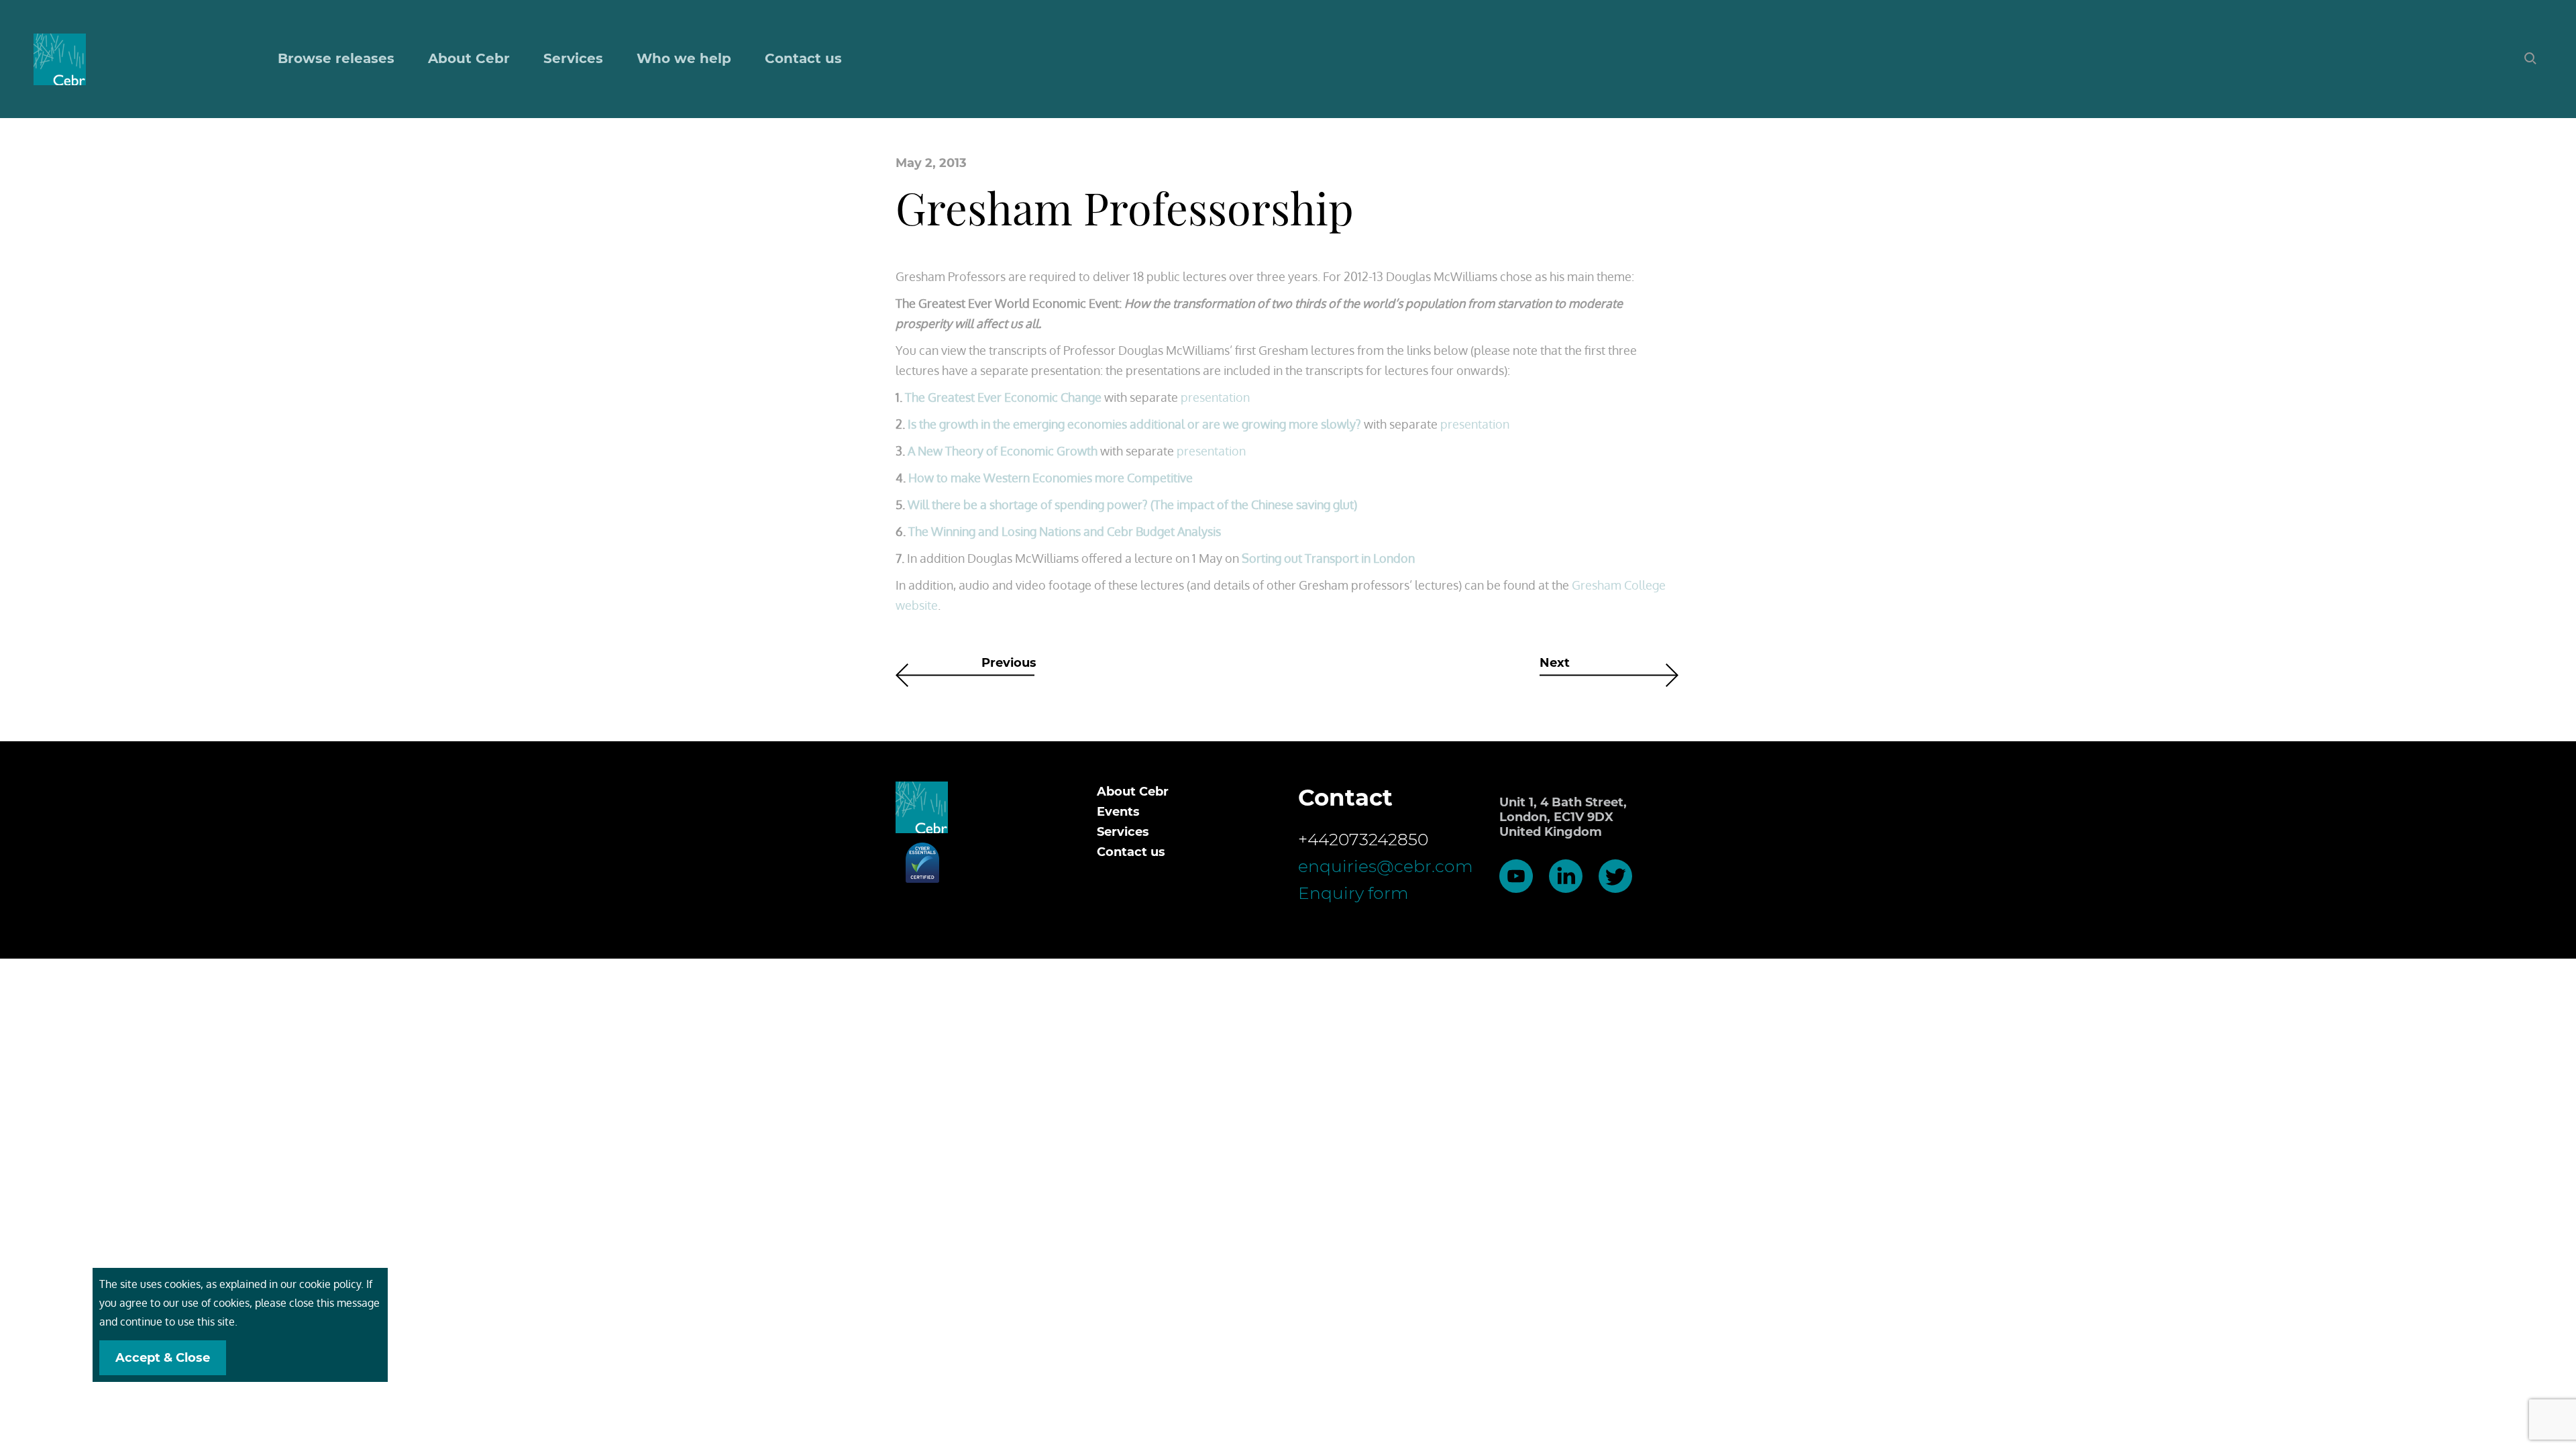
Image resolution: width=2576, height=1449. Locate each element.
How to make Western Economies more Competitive (1051, 478)
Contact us (803, 58)
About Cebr (469, 58)
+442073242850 (1363, 839)
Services (1123, 832)
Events (1118, 812)
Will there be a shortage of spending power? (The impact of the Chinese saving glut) (1132, 504)
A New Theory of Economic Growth (1003, 451)
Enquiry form (1353, 893)
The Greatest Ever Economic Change (1003, 397)
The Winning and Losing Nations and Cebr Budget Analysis (1065, 531)
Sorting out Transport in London (1328, 558)
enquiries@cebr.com (1386, 866)
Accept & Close (163, 1358)
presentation (1215, 397)
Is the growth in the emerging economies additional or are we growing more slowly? (1134, 424)
